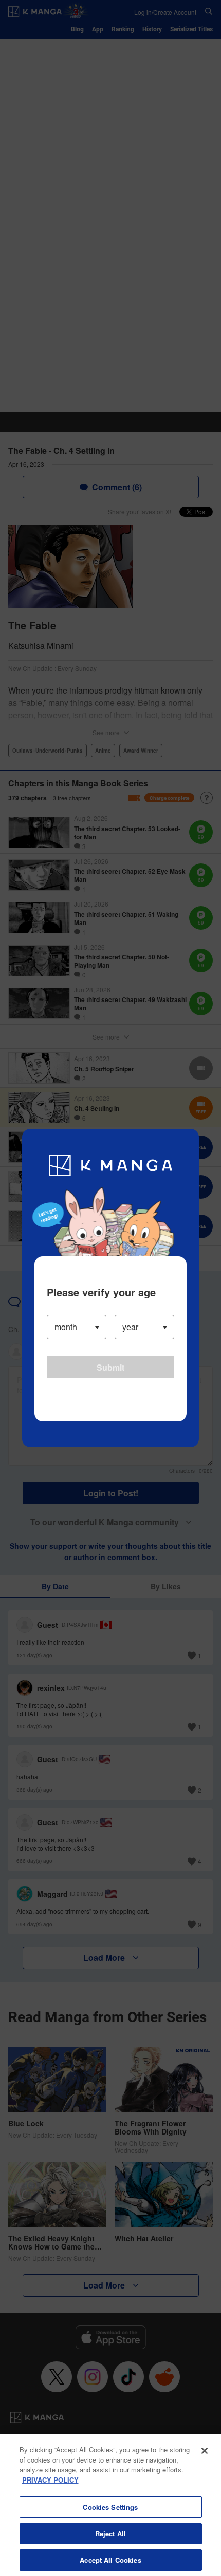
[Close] (205, 2451)
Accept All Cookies (110, 2560)
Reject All (110, 2534)
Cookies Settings (110, 2507)
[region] (110, 2505)
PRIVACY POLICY (50, 2480)
